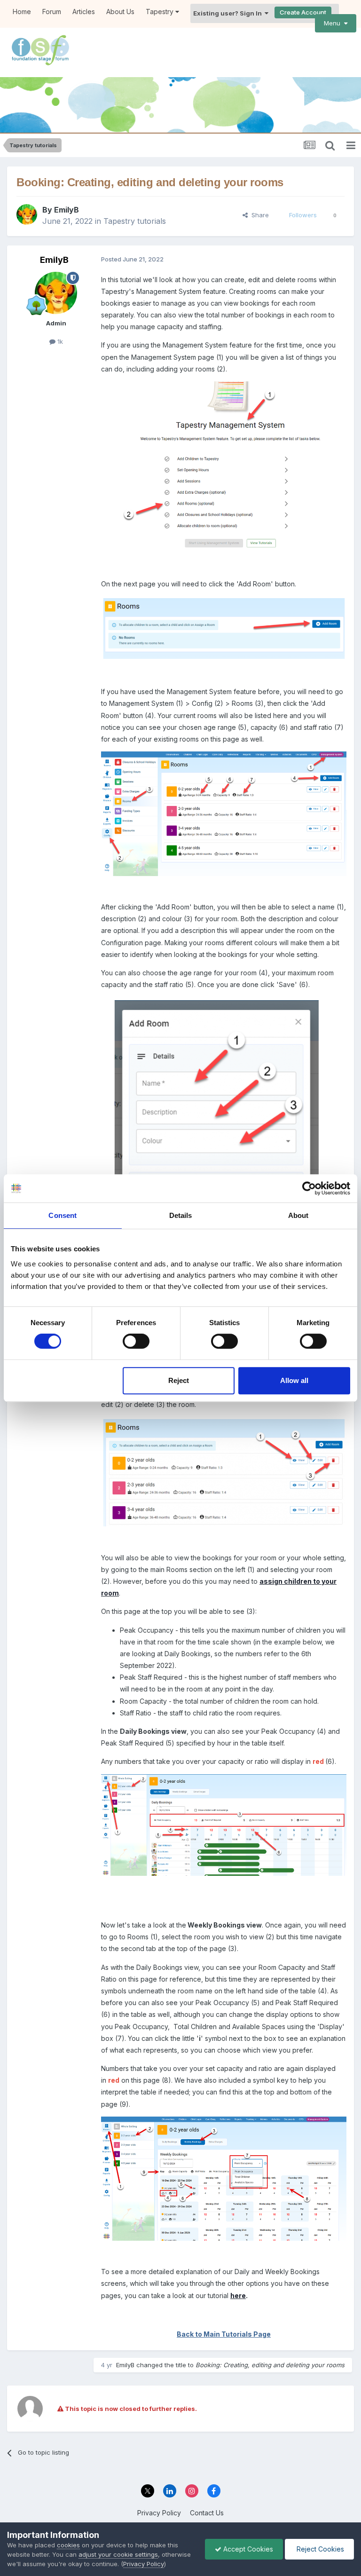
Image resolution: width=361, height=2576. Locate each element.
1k (59, 341)
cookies (68, 2545)
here (238, 2295)
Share (258, 215)
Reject (179, 1380)
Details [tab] (181, 1215)
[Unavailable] (224, 628)
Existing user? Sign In (229, 13)
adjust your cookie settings (118, 2554)
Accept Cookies (247, 2549)
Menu (334, 23)
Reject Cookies (319, 2549)
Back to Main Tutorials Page (224, 2334)
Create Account (303, 12)
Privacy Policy (159, 2513)
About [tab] (298, 1215)
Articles (84, 12)
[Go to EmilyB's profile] (27, 214)
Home (22, 12)
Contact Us (207, 2513)
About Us (120, 12)
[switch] (136, 1341)
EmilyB (67, 210)
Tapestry (161, 12)
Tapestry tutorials (135, 221)
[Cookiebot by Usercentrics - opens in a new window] (309, 1188)
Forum (52, 12)
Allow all (294, 1380)
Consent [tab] (63, 1215)
